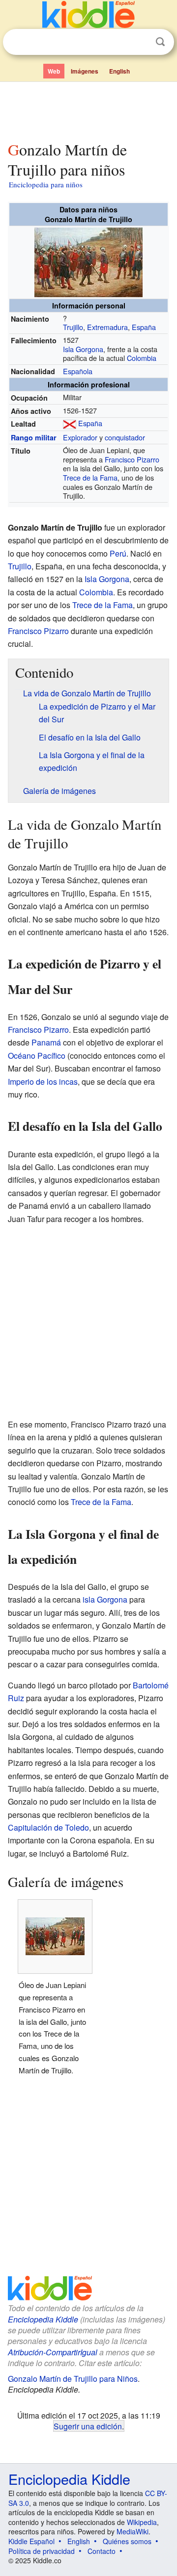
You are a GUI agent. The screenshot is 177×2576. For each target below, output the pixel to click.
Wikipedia (142, 2522)
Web (54, 71)
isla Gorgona (105, 1599)
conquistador (125, 437)
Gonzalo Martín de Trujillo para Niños (73, 2379)
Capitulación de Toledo (48, 1827)
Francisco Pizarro (132, 459)
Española (78, 371)
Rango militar (34, 437)
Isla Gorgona (83, 349)
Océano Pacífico (37, 1056)
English (119, 71)
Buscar (160, 42)
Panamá (46, 1042)
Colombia (142, 358)
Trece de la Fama (90, 477)
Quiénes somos (127, 2541)
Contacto (102, 2551)
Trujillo (73, 327)
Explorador (80, 437)
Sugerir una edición (88, 2426)
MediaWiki (133, 2531)
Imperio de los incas (43, 1082)
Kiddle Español (31, 2541)
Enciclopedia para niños (46, 184)
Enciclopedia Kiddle (43, 2319)
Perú (118, 553)
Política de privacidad (42, 2551)
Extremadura (107, 327)
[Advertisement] (88, 109)
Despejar (140, 42)
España (144, 327)
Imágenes (85, 71)
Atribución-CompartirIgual (53, 2352)
